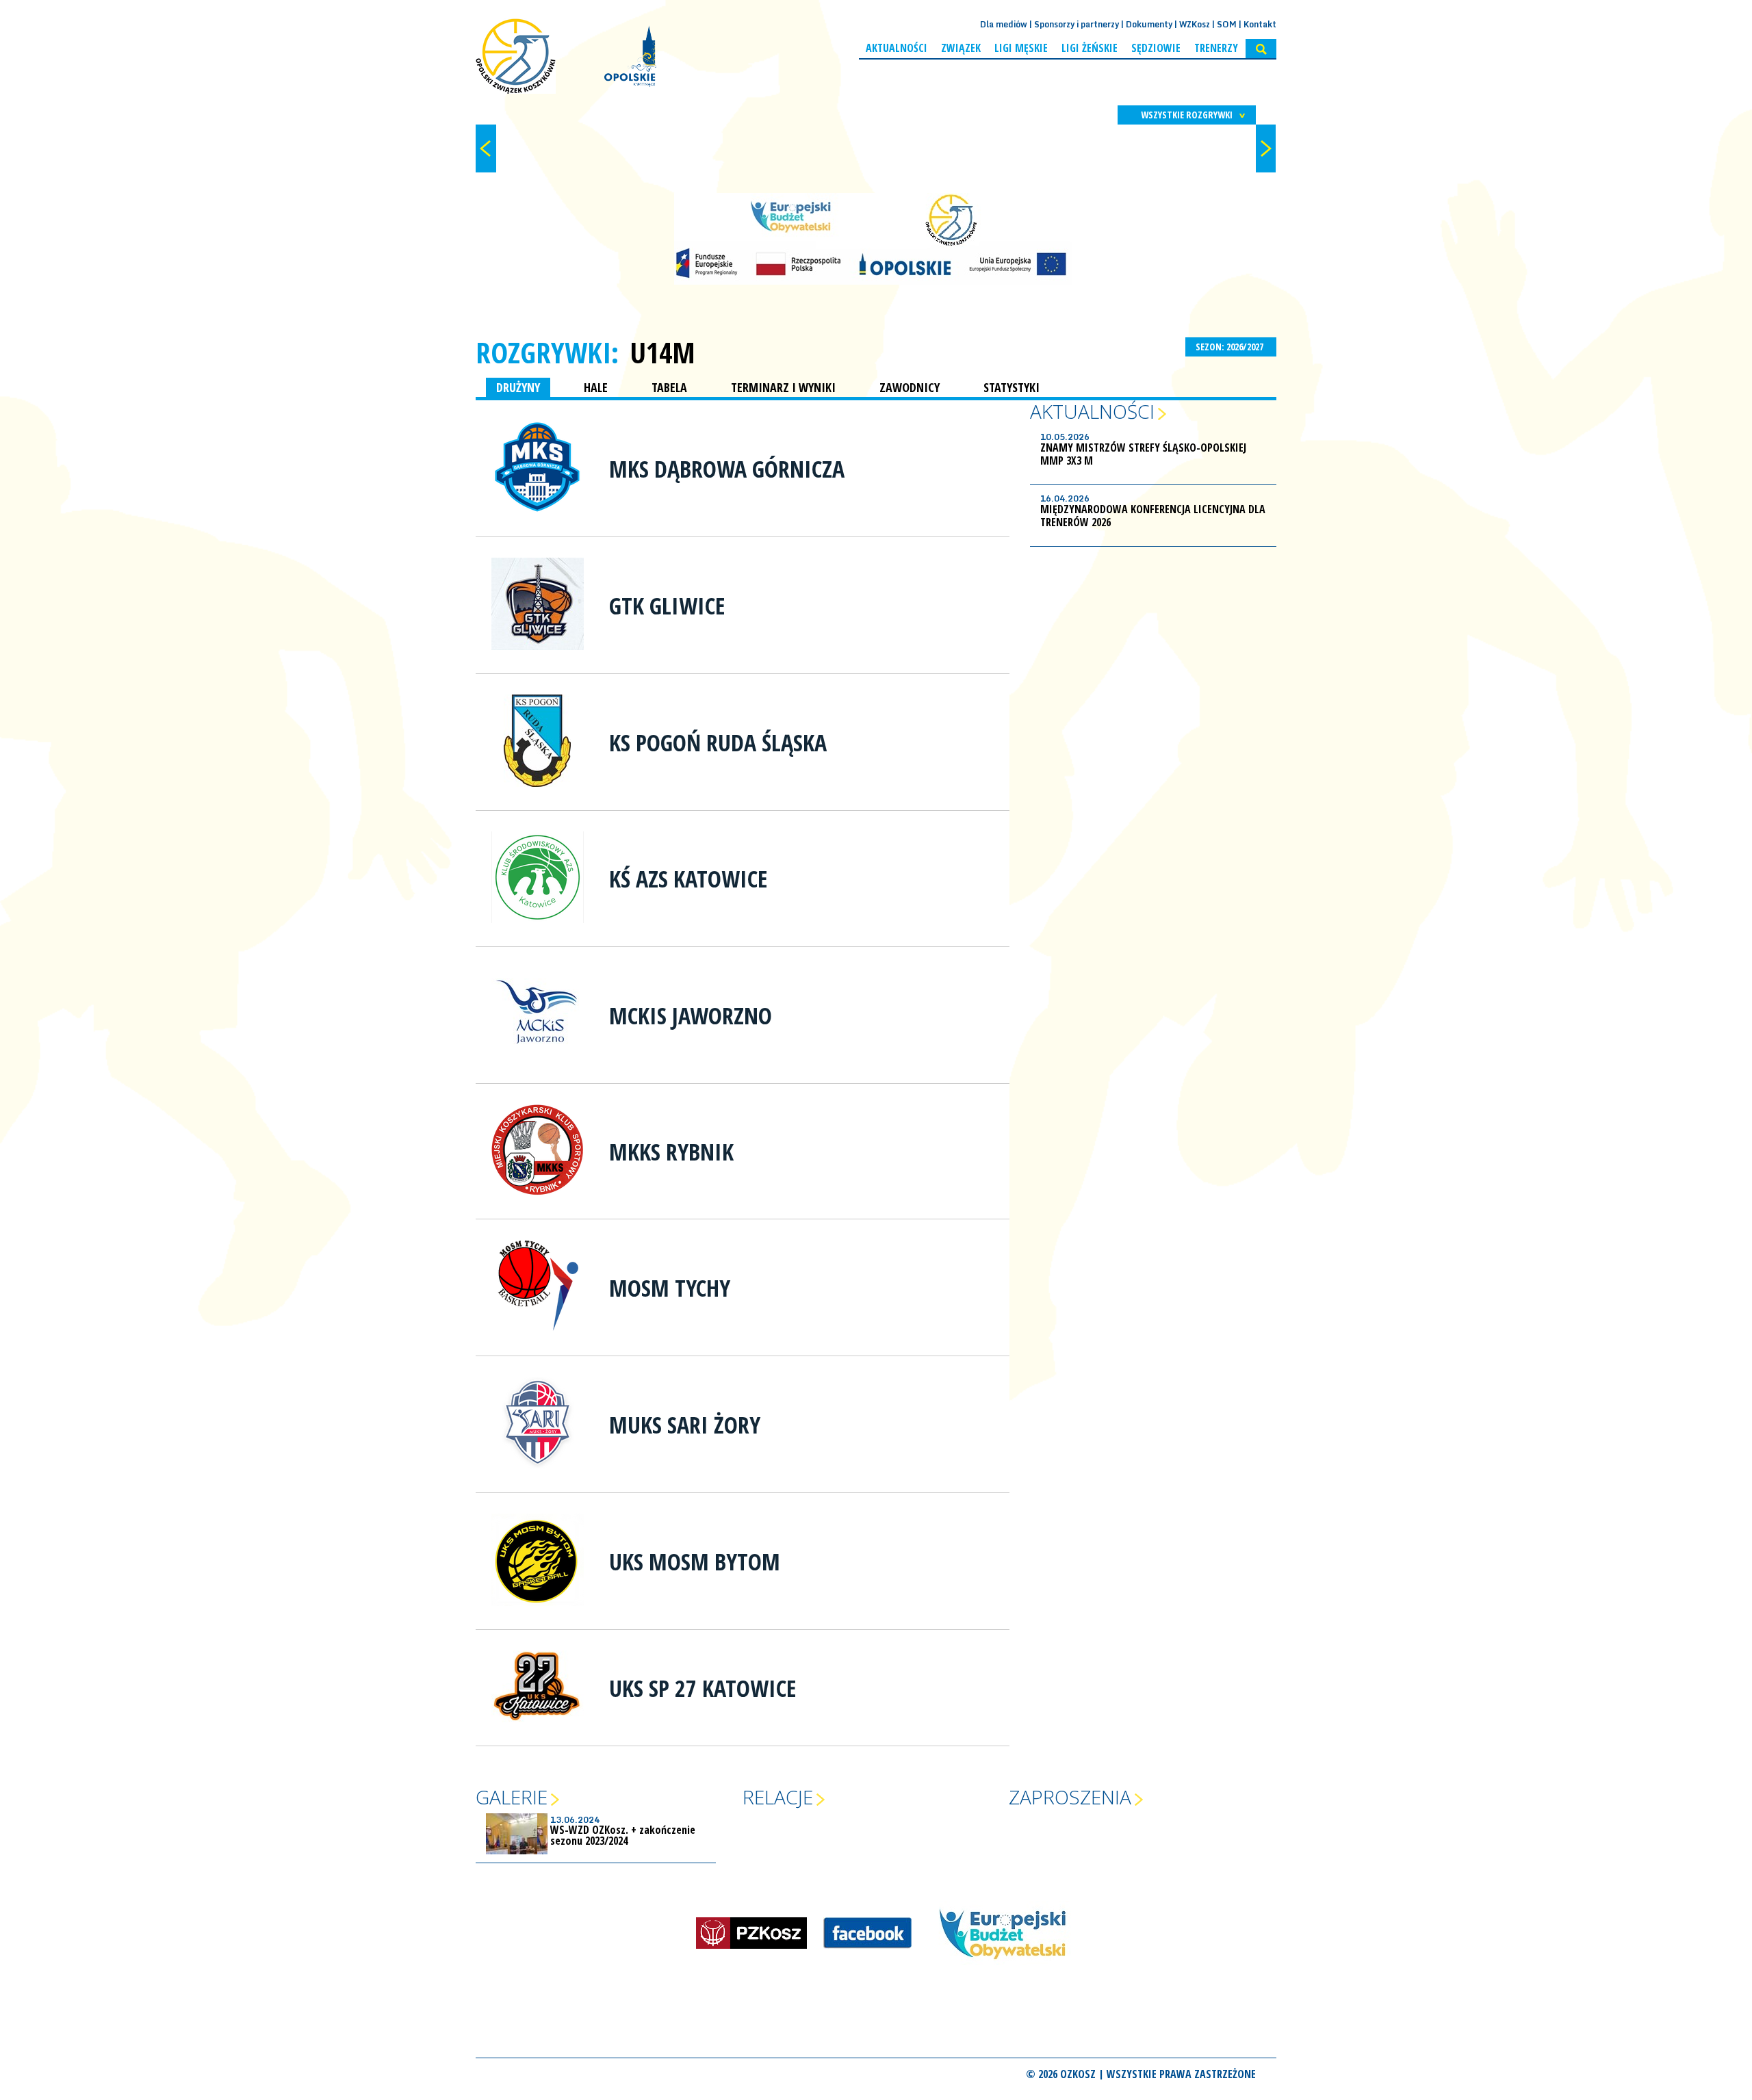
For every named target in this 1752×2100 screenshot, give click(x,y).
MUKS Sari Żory (685, 1425)
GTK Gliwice (667, 606)
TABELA (669, 387)
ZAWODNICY (910, 387)
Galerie (512, 1797)
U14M (662, 352)
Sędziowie (1156, 48)
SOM (1227, 24)
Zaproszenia (1070, 1797)
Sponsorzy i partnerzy (1077, 24)
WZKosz (1195, 24)
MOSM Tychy (670, 1288)
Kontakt (1260, 24)
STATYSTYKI (1012, 387)
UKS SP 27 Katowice (703, 1688)
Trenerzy (1216, 48)
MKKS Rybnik (671, 1152)
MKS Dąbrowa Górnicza (727, 469)
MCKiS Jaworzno (691, 1015)
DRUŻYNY (518, 387)
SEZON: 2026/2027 (1231, 347)
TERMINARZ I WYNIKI (783, 387)
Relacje (778, 1797)
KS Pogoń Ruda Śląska (718, 742)
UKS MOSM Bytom (695, 1561)
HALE (596, 387)
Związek (961, 48)
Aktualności (897, 48)
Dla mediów (1004, 24)
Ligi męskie (1021, 48)
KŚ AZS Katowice (688, 879)
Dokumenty (1149, 24)
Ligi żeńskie (1090, 48)
